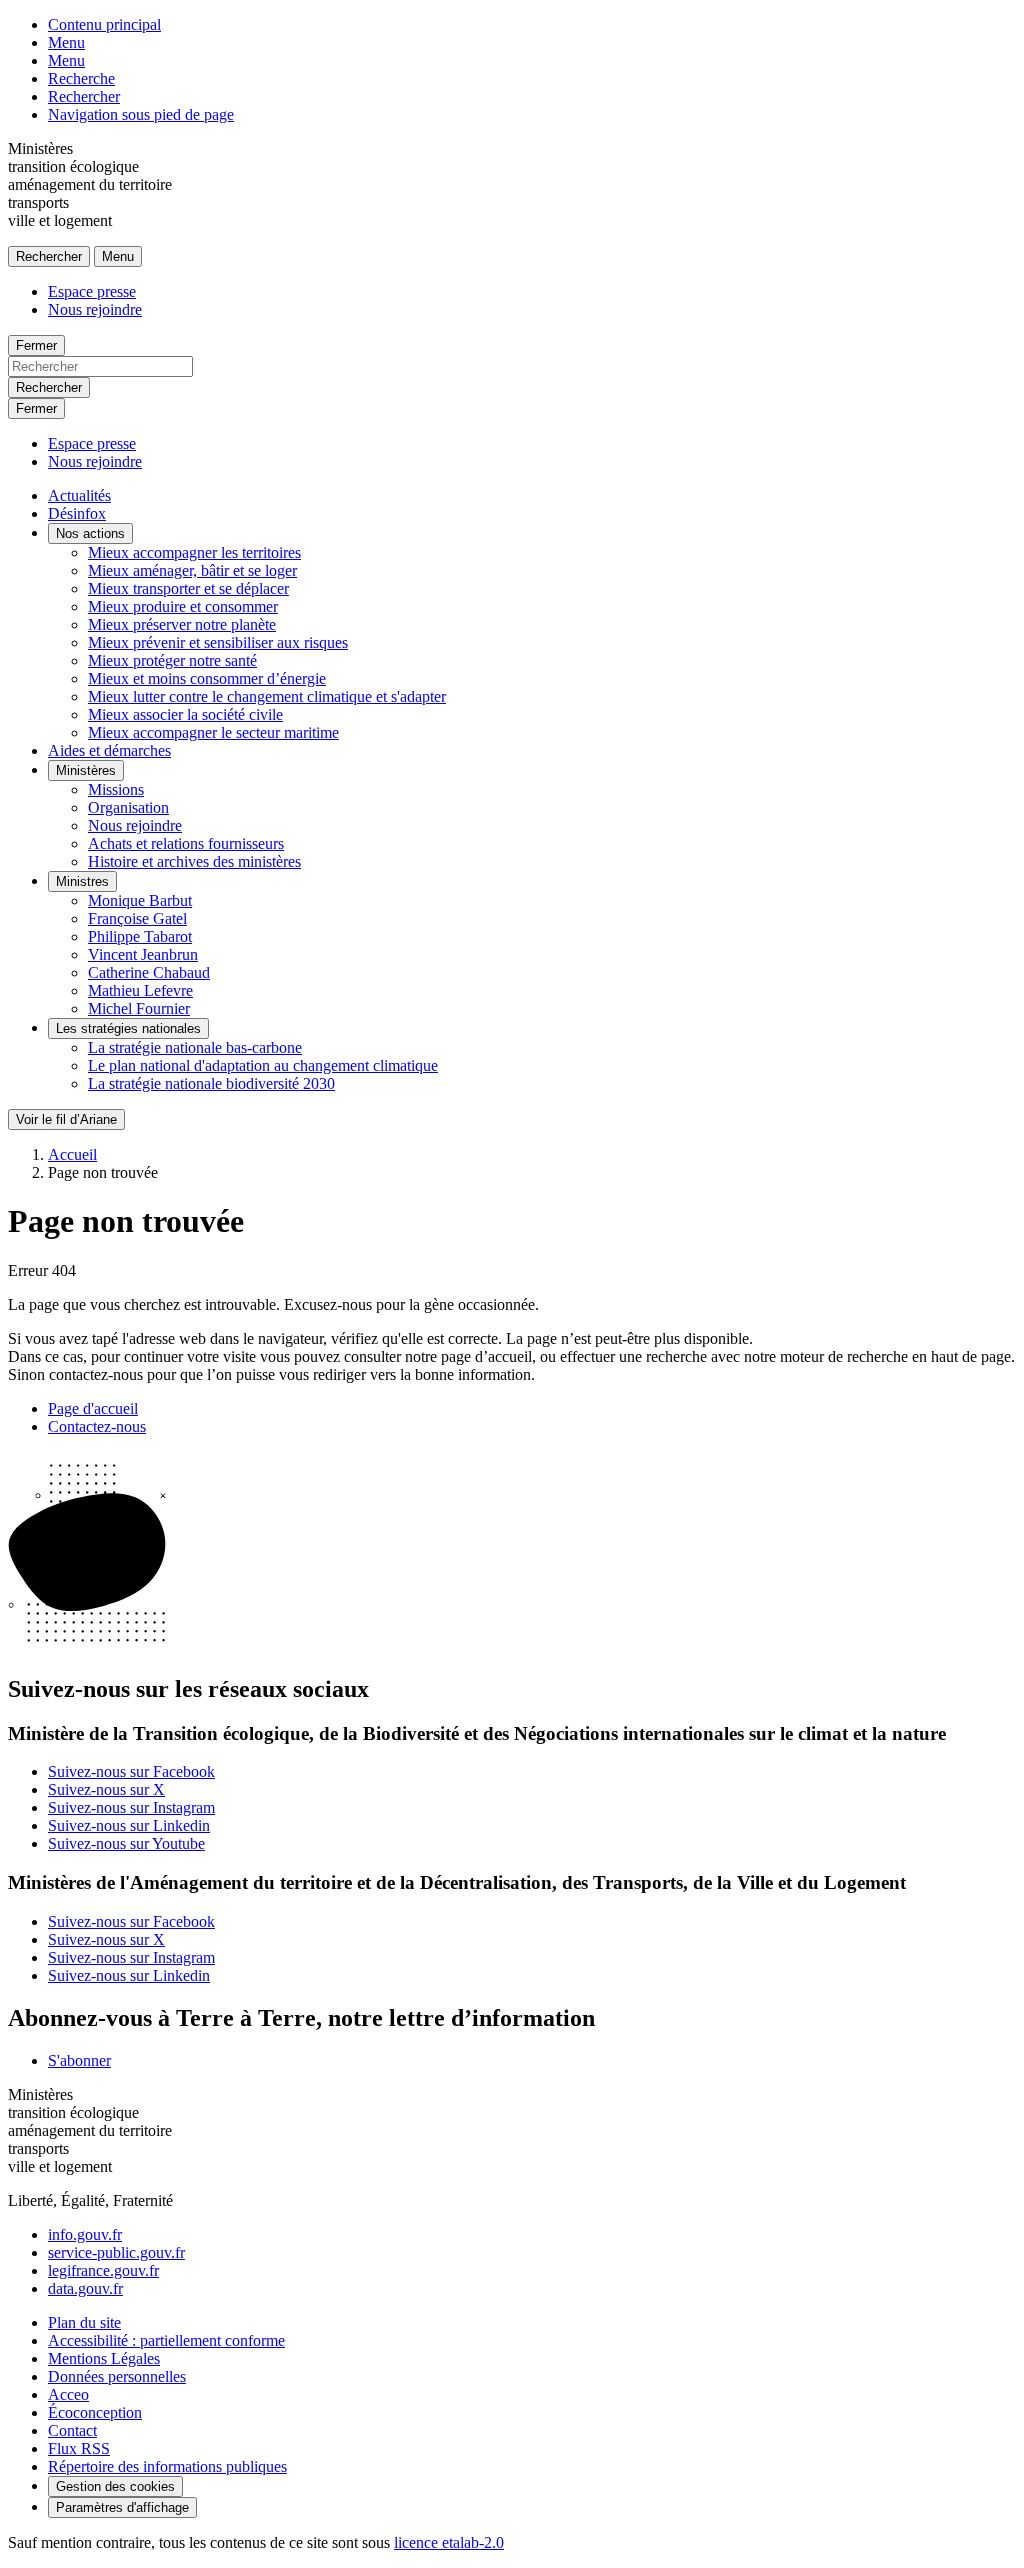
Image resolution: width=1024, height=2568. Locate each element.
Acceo (68, 2394)
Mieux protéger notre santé (172, 660)
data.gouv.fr (85, 2288)
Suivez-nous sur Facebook (131, 1771)
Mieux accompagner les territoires (194, 552)
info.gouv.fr (85, 2234)
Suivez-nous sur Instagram (131, 1807)
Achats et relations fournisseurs (186, 843)
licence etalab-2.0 (449, 2542)
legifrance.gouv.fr (103, 2270)
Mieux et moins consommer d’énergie (207, 678)
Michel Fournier (139, 1008)
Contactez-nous (97, 1426)
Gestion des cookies (115, 2486)
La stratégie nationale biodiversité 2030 (211, 1083)
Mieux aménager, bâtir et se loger (192, 570)
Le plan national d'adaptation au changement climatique (263, 1065)
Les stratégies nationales (128, 1028)
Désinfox (77, 513)
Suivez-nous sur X (106, 1789)
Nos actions (90, 533)
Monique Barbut (140, 900)
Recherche (81, 78)
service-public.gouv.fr (116, 2252)
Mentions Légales (104, 2358)
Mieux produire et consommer (183, 606)
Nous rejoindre (95, 309)
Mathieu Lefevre (140, 990)
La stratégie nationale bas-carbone (195, 1047)
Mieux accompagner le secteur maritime (213, 732)
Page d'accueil (93, 1408)
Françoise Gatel (137, 918)
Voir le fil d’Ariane (66, 1119)
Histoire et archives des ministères (194, 861)
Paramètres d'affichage (122, 2507)
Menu (66, 42)
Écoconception (95, 2412)
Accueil (72, 1154)
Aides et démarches (109, 750)
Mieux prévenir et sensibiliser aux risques (218, 642)
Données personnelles (117, 2376)
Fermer (36, 345)
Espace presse (92, 291)
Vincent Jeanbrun (143, 954)
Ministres (82, 881)
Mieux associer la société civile (185, 714)
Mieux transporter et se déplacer (188, 588)
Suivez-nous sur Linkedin (129, 1825)
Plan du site (84, 2322)
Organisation (128, 807)
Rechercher (84, 96)
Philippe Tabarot (140, 936)
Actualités (79, 495)
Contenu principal (104, 24)
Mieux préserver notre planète (182, 624)
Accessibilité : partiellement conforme (166, 2340)
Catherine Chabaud (149, 972)
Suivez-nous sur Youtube (126, 1843)
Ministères (86, 770)
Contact (72, 2430)
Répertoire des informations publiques (167, 2466)
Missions (116, 789)
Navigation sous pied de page (141, 114)
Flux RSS (79, 2448)
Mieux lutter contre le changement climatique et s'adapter (267, 696)
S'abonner (79, 2060)
